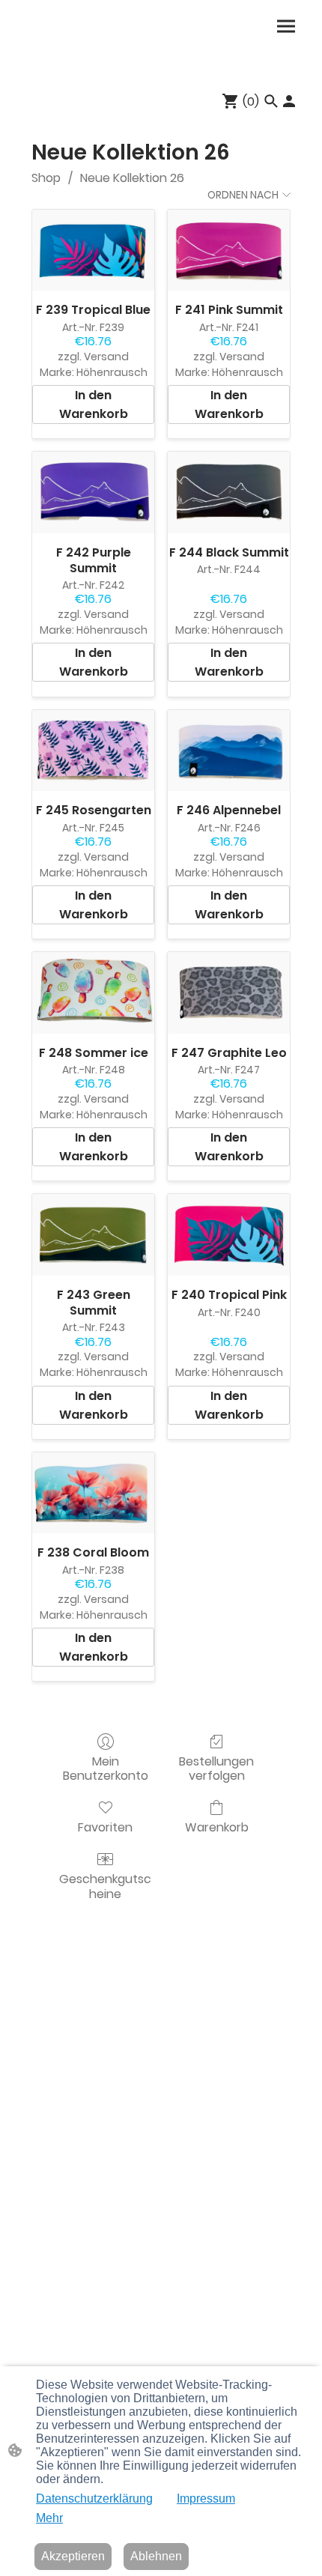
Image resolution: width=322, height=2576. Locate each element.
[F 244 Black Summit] (229, 493)
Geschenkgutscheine (105, 1885)
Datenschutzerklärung (94, 2498)
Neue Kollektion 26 (132, 178)
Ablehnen (156, 2556)
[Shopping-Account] (289, 101)
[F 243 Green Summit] (93, 1235)
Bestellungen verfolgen (216, 1768)
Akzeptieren (73, 2556)
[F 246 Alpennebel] (229, 751)
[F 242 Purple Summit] (93, 493)
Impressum (206, 2498)
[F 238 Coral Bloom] (93, 1493)
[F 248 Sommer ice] (93, 993)
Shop (46, 178)
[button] (271, 101)
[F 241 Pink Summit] (229, 251)
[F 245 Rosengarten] (93, 751)
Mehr (49, 2518)
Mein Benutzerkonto (106, 1768)
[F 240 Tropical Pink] (229, 1235)
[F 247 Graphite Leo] (229, 993)
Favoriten (105, 1827)
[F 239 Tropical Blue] (93, 251)
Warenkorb (217, 1827)
